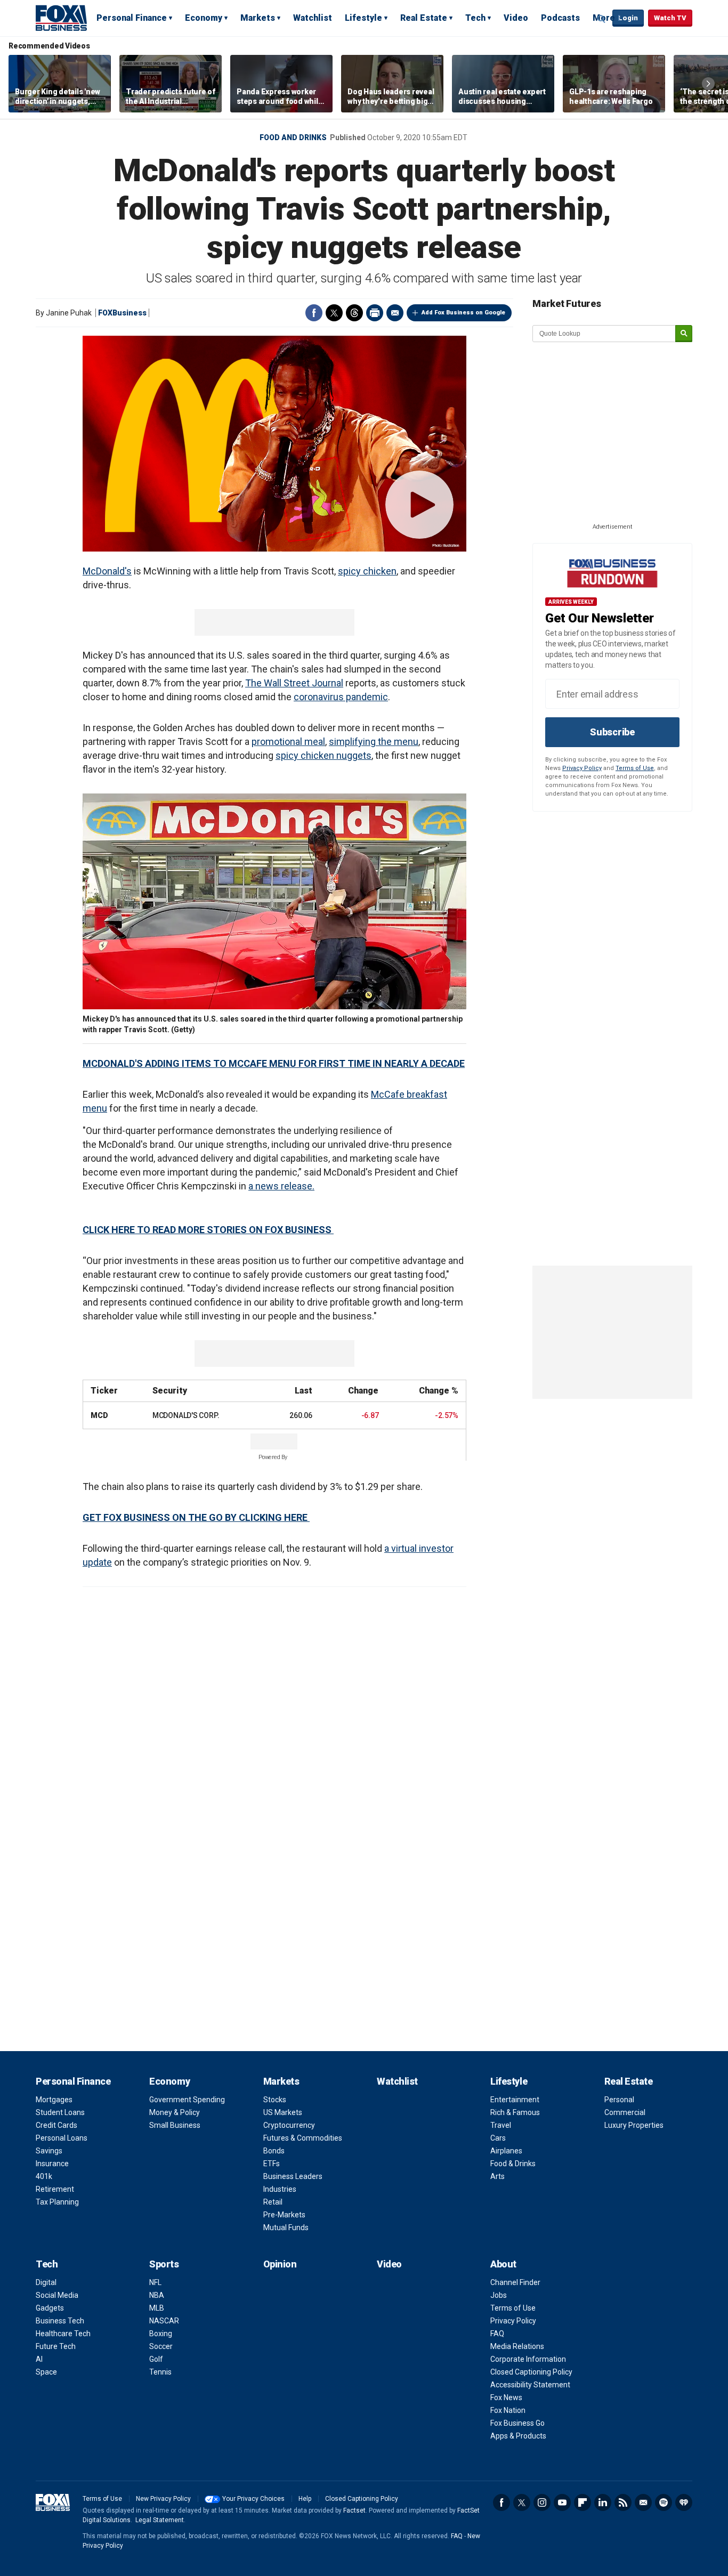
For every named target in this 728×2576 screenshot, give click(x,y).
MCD (99, 1415)
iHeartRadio (684, 2502)
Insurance (52, 2164)
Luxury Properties (634, 2125)
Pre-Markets (284, 2215)
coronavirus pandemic (341, 697)
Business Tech (60, 2321)
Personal (619, 2100)
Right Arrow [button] (708, 84)
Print (375, 313)
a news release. (281, 1186)
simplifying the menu (374, 742)
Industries (280, 2189)
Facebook (314, 313)
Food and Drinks (293, 137)
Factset (354, 2510)
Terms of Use (635, 768)
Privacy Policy (582, 768)
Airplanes (506, 2151)
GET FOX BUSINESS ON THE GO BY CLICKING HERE (196, 1517)
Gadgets (50, 2308)
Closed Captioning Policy (531, 2372)
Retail (273, 2202)
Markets (258, 18)
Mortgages (54, 2100)
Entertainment (515, 2100)
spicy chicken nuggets (323, 755)
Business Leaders (293, 2176)
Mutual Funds (286, 2227)
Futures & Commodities (303, 2138)
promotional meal (288, 742)
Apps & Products (518, 2436)
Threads (354, 313)
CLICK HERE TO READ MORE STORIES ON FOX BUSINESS (208, 1230)
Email (395, 313)
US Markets (283, 2112)
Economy (204, 18)
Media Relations (517, 2346)
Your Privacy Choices (253, 2499)
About (503, 2264)
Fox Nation (508, 2410)
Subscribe (612, 732)
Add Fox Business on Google (463, 313)
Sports (164, 2264)
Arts (498, 2176)
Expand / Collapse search (602, 19)
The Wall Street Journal (294, 683)
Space (46, 2372)
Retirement (55, 2189)
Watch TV (670, 18)
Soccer (161, 2346)
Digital (46, 2282)
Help (305, 2499)
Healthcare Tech (63, 2334)
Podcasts (560, 18)
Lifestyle (363, 18)
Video (516, 18)
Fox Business (61, 18)
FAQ (497, 2334)
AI (39, 2359)
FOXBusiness (122, 313)
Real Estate (424, 18)
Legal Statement (160, 2520)
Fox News (506, 2397)
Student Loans (60, 2112)
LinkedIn (603, 2502)
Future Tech (56, 2346)
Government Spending (187, 2100)
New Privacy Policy (163, 2499)
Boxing (161, 2334)
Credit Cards (56, 2125)
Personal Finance (132, 18)
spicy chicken (367, 571)
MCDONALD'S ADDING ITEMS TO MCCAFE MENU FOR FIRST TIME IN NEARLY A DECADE (274, 1063)
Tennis (160, 2372)
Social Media (57, 2295)
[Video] (274, 444)
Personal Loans (62, 2138)
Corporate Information (528, 2359)
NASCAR (164, 2321)
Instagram (542, 2502)
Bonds (274, 2151)
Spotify (664, 2502)
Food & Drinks (513, 2164)
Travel (501, 2125)
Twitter (334, 313)
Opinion (280, 2264)
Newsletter (643, 2502)
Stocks (275, 2100)
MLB (157, 2308)
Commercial (625, 2112)
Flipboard (583, 2502)
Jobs (499, 2295)
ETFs (272, 2164)
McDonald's (107, 571)
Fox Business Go (517, 2423)
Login (628, 18)
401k (44, 2176)
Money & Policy (175, 2112)
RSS (623, 2502)
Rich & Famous (515, 2112)
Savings (49, 2151)
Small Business (175, 2125)
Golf (156, 2359)
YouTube (562, 2502)
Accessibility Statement (530, 2385)
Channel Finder (515, 2282)
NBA (157, 2295)
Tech (475, 18)
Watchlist (313, 18)
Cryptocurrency (289, 2125)
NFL (155, 2282)
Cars (498, 2138)
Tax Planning (57, 2202)
